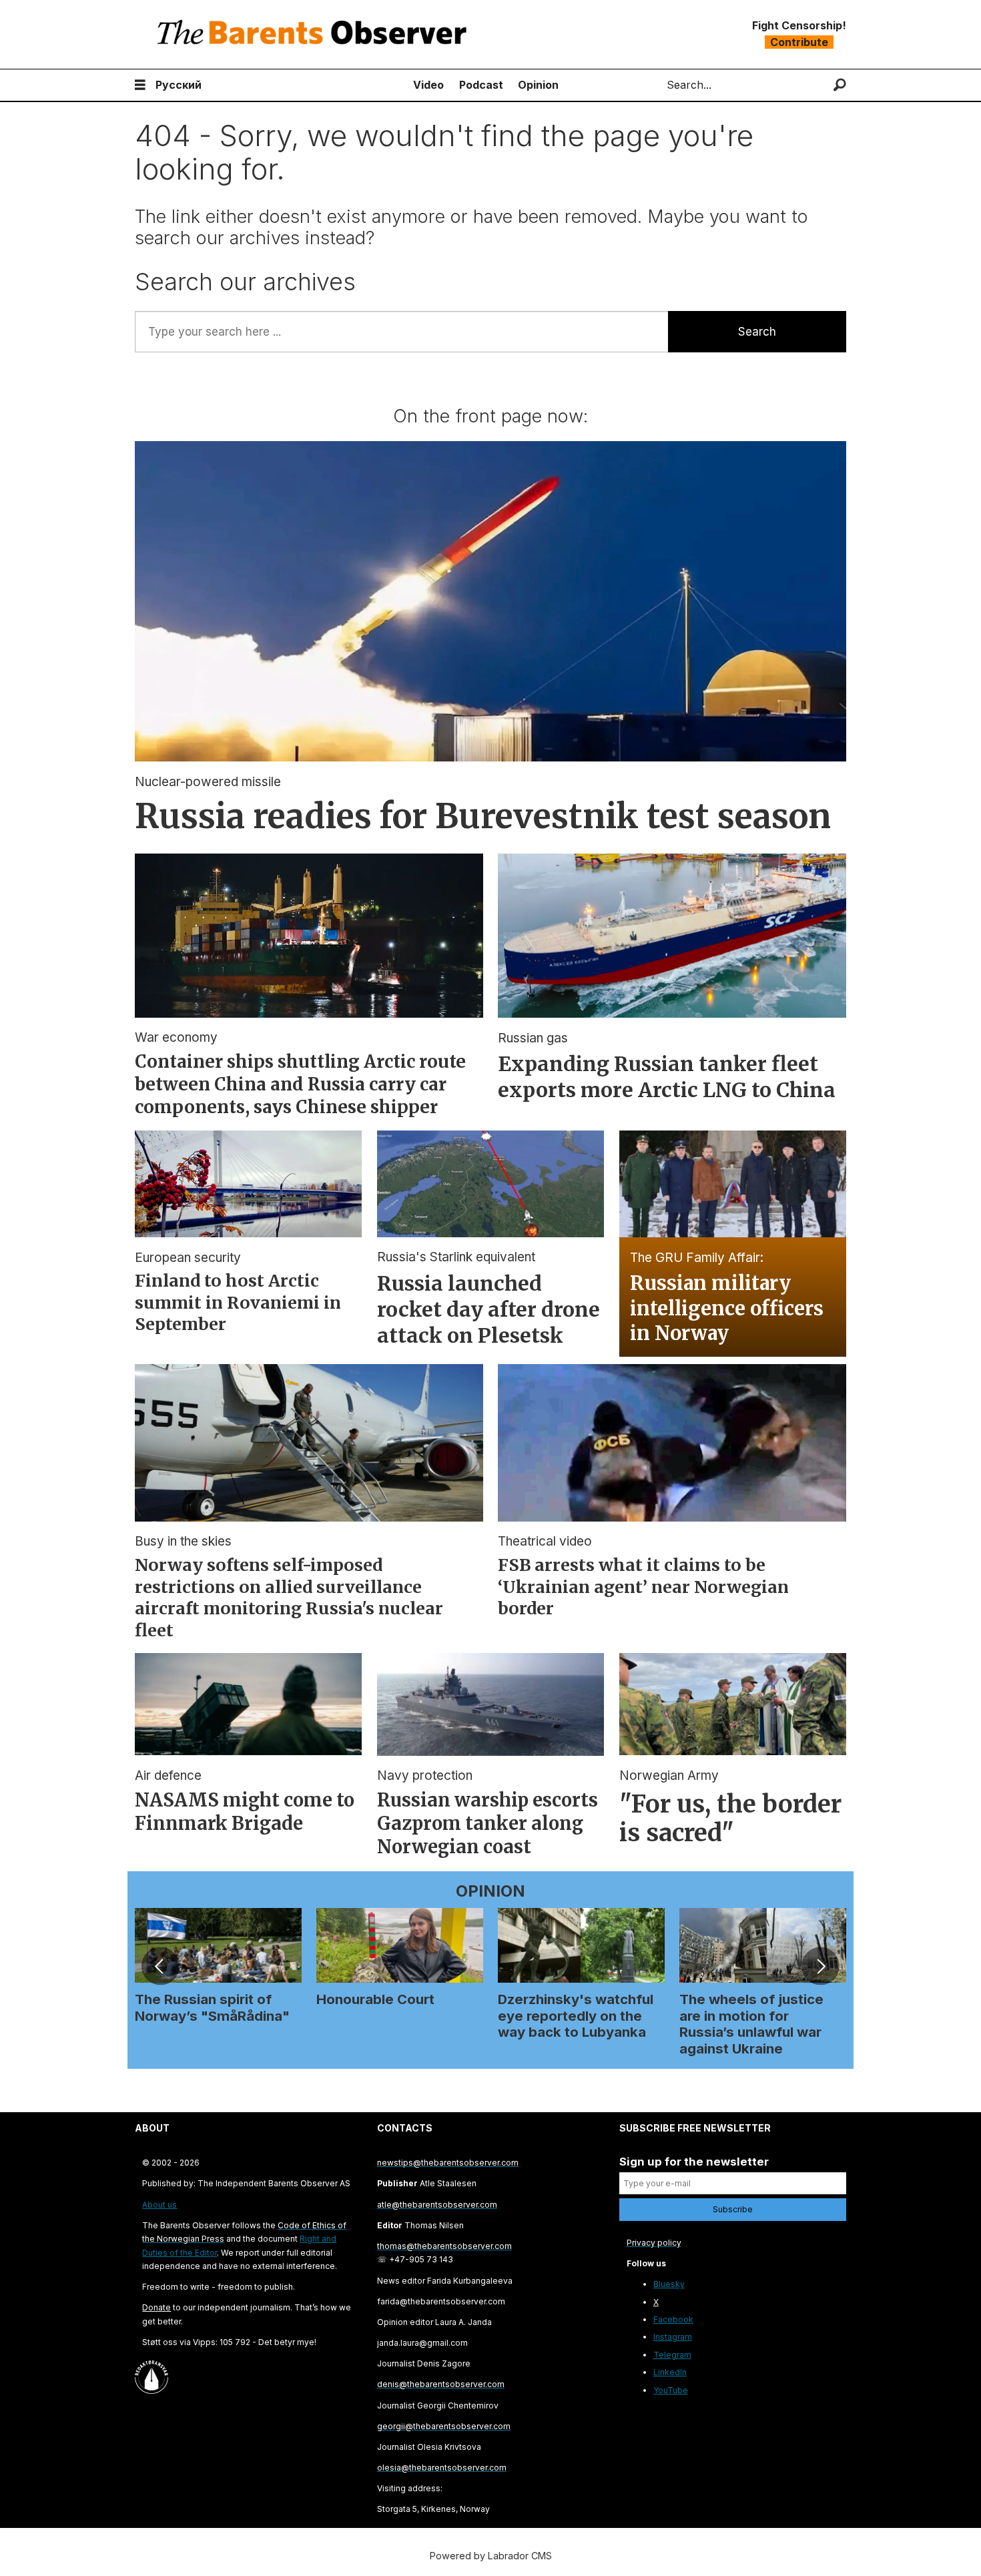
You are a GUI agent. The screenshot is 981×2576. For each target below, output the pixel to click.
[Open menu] (140, 85)
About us (159, 2205)
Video (428, 85)
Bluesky (669, 2284)
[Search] (840, 85)
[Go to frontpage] (315, 34)
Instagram (673, 2337)
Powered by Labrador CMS (491, 2556)
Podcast (481, 85)
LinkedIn (670, 2372)
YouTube (671, 2390)
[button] (160, 1966)
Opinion (538, 85)
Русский (179, 85)
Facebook (673, 2319)
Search (757, 332)
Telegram (672, 2355)
